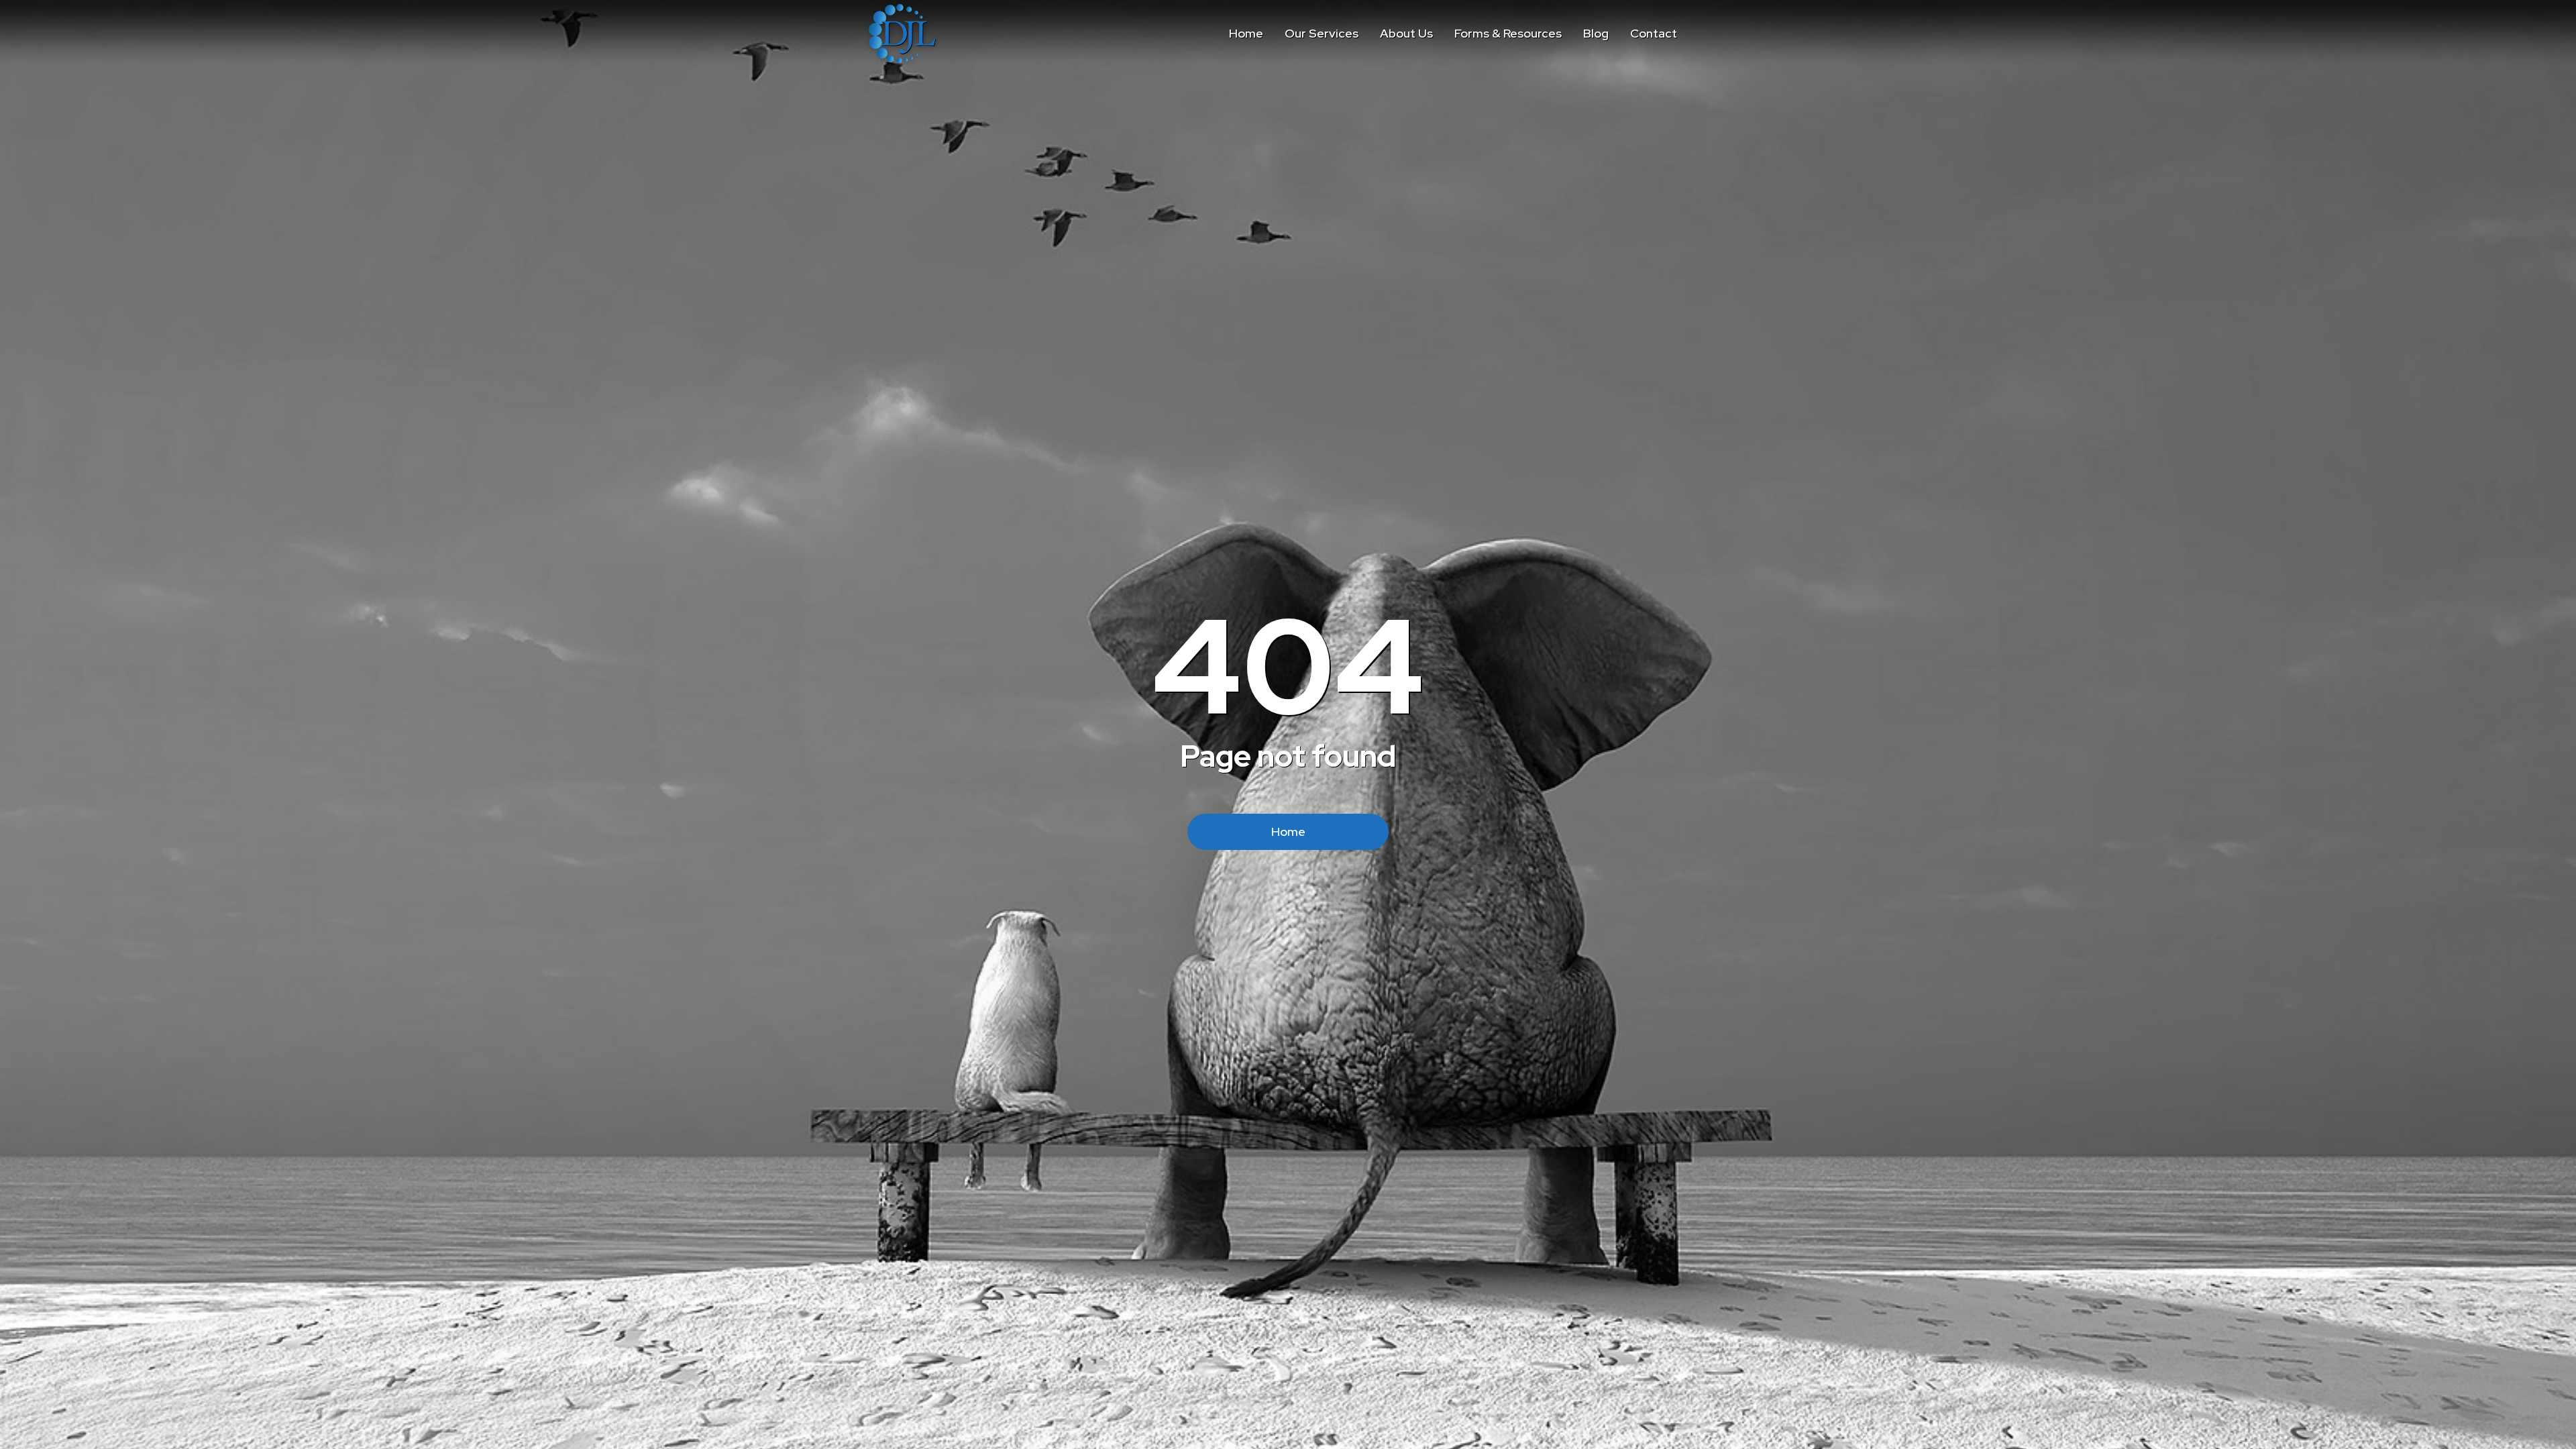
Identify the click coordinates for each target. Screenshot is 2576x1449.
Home (1288, 831)
